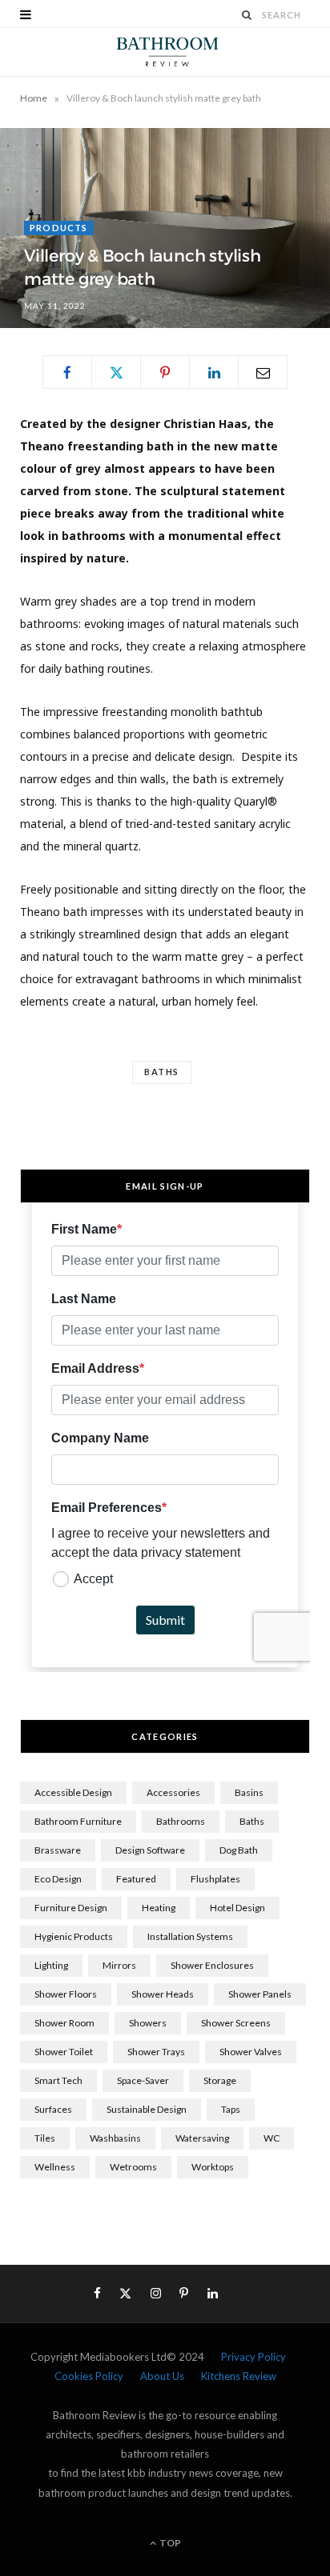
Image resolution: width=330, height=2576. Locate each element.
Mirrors (119, 1965)
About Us (162, 2376)
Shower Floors (66, 1994)
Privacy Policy (254, 2357)
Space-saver (143, 2080)
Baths (162, 1072)
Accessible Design (73, 1792)
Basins (249, 1792)
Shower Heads (163, 1994)
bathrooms (181, 1821)
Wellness (55, 2167)
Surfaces (53, 2109)
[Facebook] (67, 372)
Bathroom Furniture (78, 1821)
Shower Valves (251, 2052)
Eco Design (58, 1879)
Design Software (150, 1850)
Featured (136, 1879)
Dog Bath (239, 1850)
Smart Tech (58, 2080)
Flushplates (215, 1879)
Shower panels (260, 1994)
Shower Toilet (64, 2052)
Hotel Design (237, 1908)
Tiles (45, 2138)
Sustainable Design (147, 2109)
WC (272, 2138)
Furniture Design (71, 1908)
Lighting (51, 1965)
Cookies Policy (89, 2376)
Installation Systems (190, 1936)
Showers (148, 2023)
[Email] (263, 372)
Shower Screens (236, 2023)
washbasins (115, 2138)
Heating (159, 1908)
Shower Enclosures (212, 1965)
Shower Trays (156, 2052)
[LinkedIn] (214, 372)
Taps (231, 2109)
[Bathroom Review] (165, 52)
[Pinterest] (165, 372)
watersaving (202, 2138)
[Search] (247, 15)
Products (59, 228)
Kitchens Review (239, 2376)
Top (169, 2543)
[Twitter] (116, 372)
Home (34, 98)
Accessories (173, 1792)
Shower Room (64, 2023)
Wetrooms (133, 2167)
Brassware (58, 1850)
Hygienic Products (74, 1936)
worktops (213, 2167)
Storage (220, 2080)
